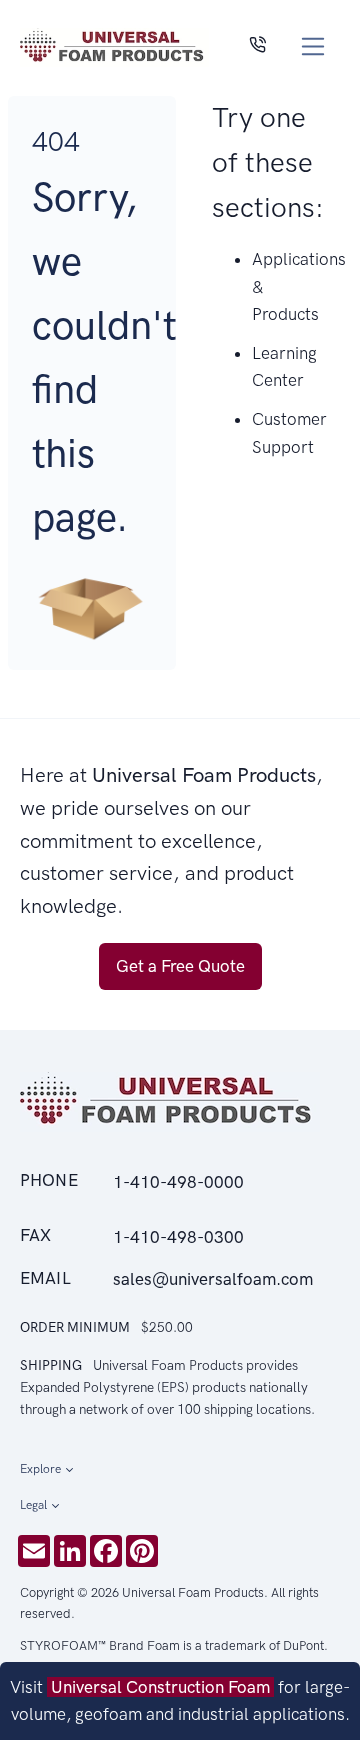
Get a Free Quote (180, 966)
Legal (33, 1505)
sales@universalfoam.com (213, 1279)
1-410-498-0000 (178, 1182)
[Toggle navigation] (313, 46)
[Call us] (257, 46)
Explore (40, 1469)
